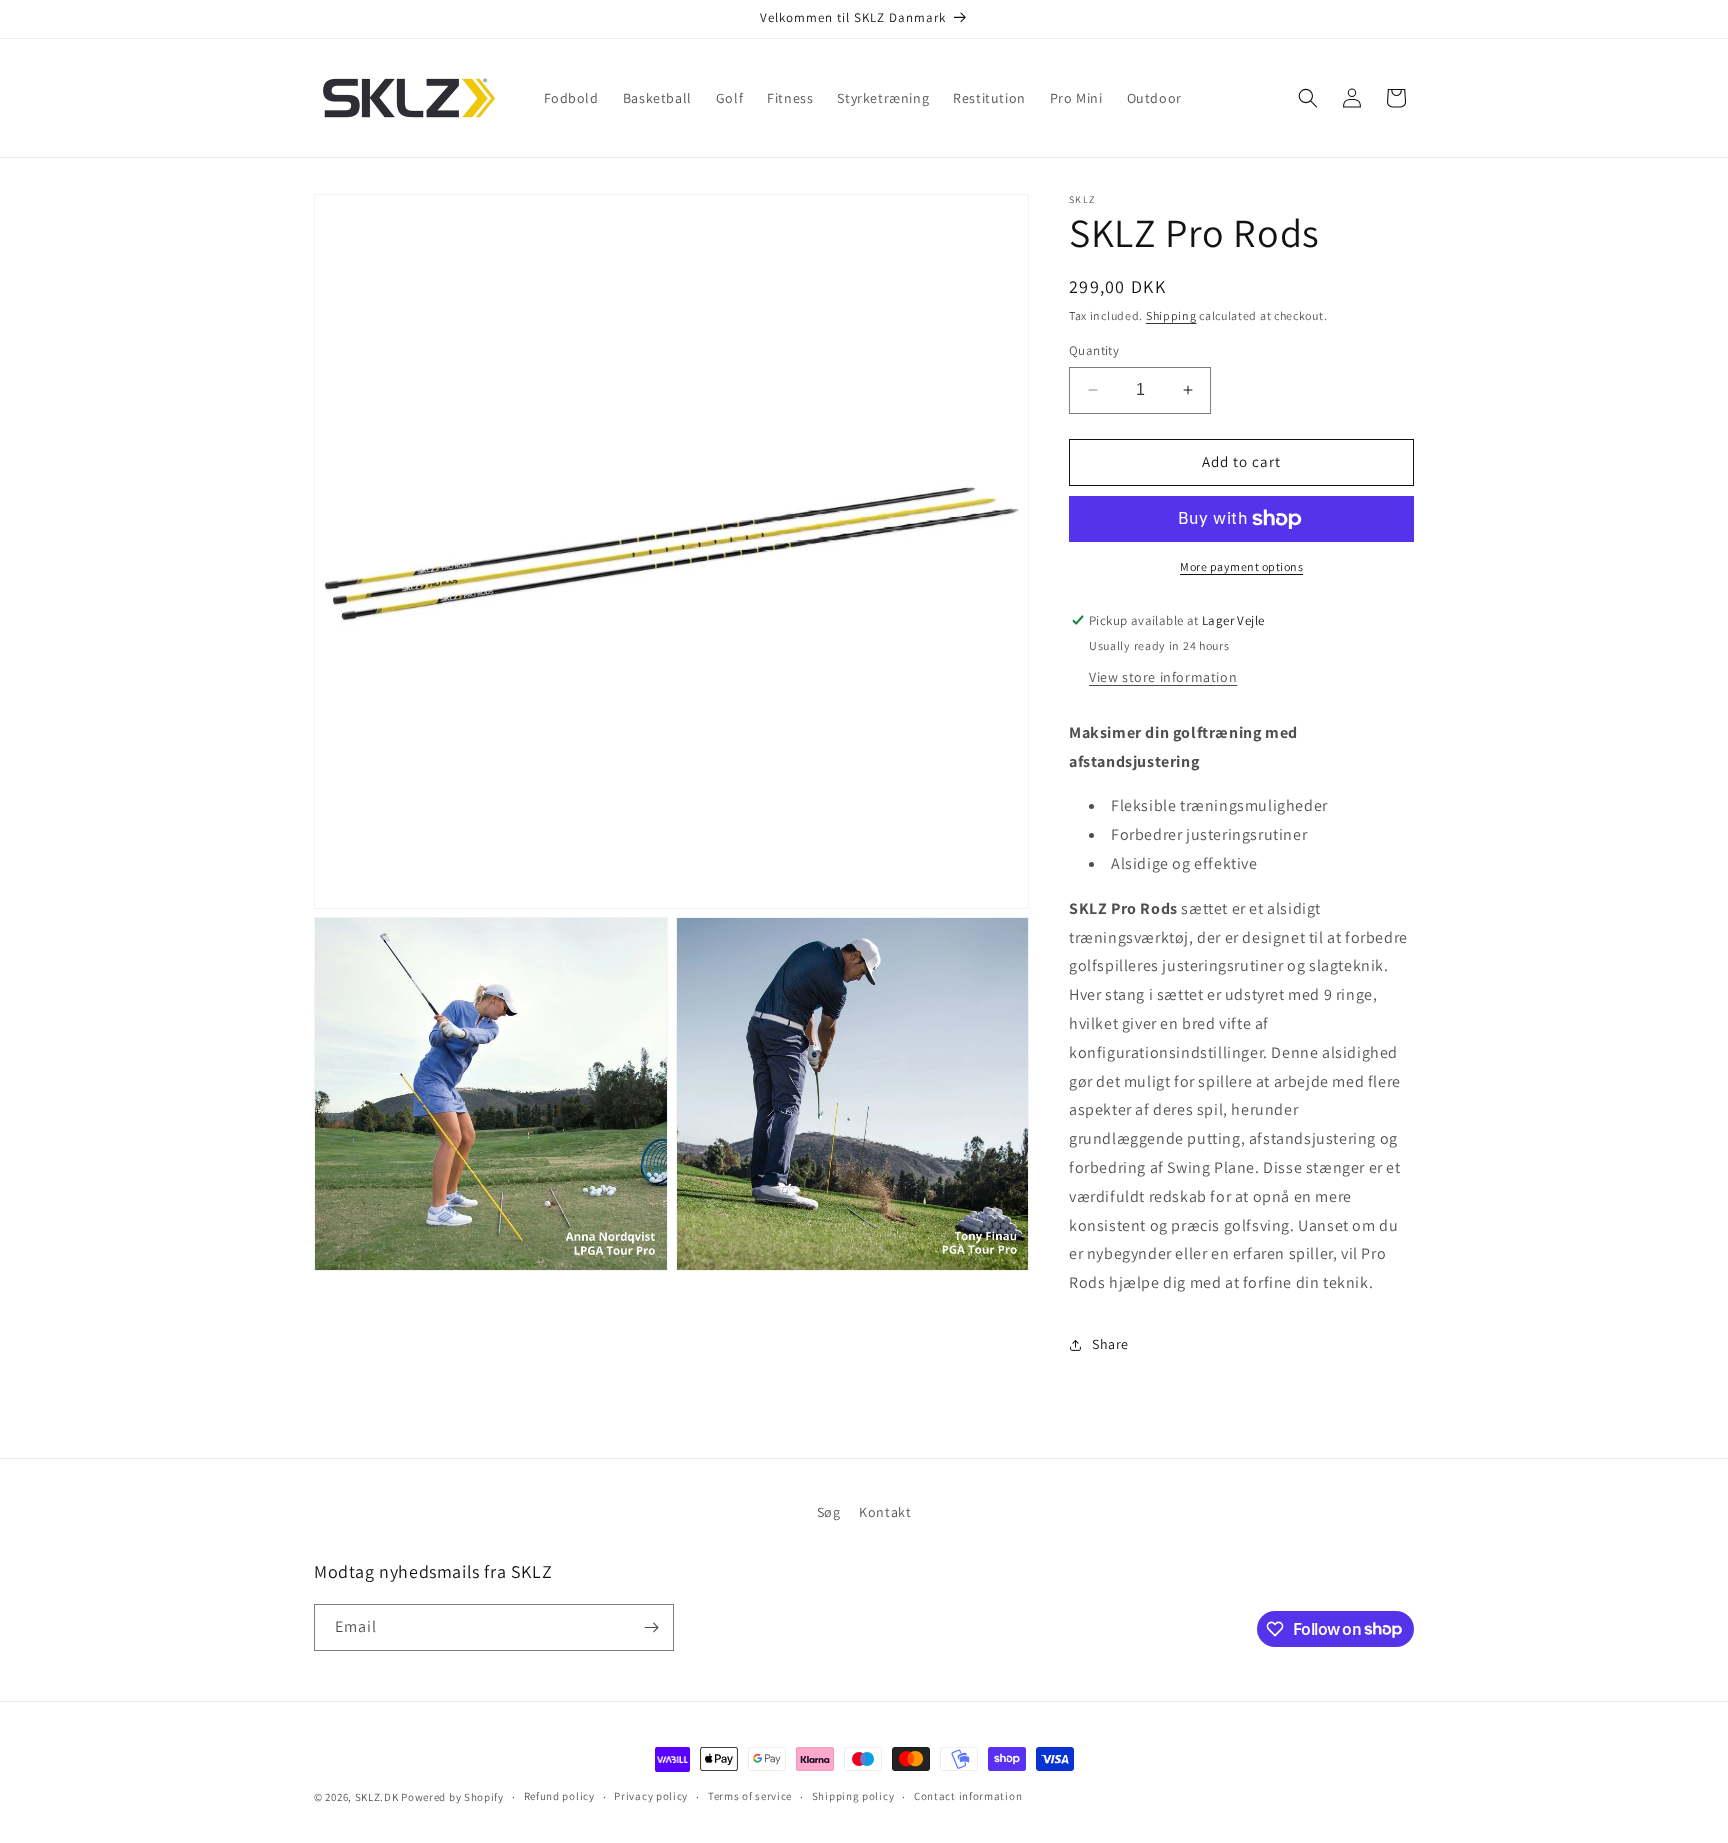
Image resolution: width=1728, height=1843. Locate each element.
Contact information (968, 1796)
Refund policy (559, 1796)
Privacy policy (651, 1796)
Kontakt (885, 1512)
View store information (1163, 677)
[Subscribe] (651, 1627)
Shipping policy (853, 1796)
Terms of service (750, 1796)
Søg (829, 1512)
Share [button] (1110, 1344)
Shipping (1171, 315)
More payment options (1241, 566)
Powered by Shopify (452, 1797)
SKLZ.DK (377, 1797)
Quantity (1094, 350)
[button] (1308, 98)
